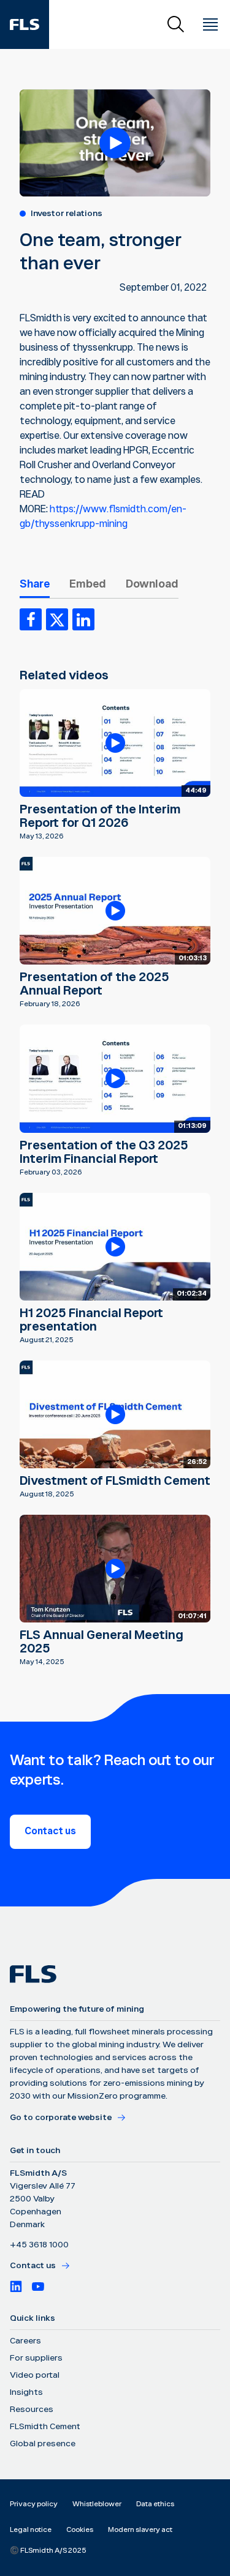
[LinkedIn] (16, 2287)
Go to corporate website (61, 2118)
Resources (32, 2410)
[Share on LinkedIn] (83, 619)
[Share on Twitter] (57, 619)
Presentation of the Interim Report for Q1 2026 (100, 816)
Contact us (50, 1831)
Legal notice (31, 2530)
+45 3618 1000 (39, 2245)
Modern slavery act (140, 2530)
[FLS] (25, 24)
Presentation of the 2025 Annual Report (94, 984)
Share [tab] (35, 584)
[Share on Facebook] (31, 619)
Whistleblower (97, 2504)
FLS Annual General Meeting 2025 (102, 1642)
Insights (26, 2392)
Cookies (80, 2530)
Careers (25, 2341)
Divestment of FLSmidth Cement (115, 1481)
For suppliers (36, 2358)
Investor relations (67, 214)
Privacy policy (34, 2504)
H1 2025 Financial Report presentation (91, 1320)
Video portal (35, 2375)
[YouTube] (38, 2287)
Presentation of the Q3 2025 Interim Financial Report (104, 1152)
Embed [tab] (88, 584)
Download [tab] (152, 584)
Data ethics (155, 2504)
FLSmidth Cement (45, 2427)
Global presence (43, 2444)
